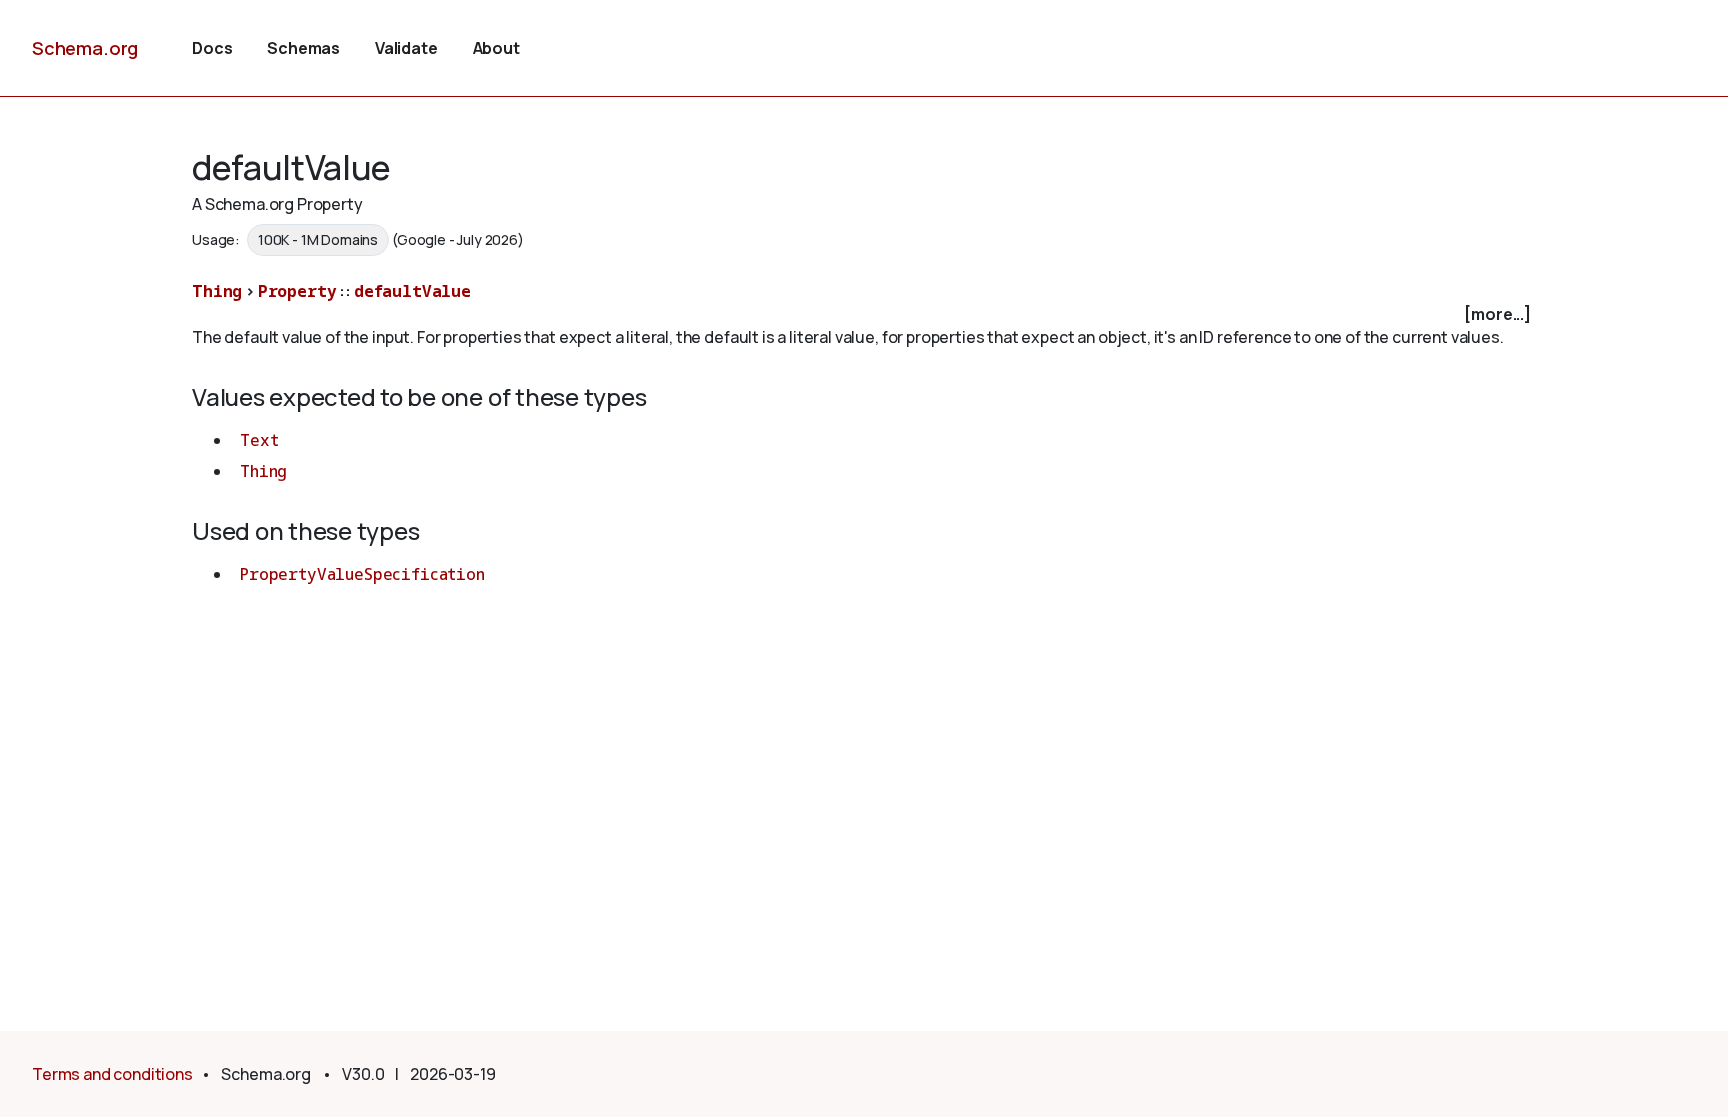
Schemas (303, 48)
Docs (212, 48)
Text (259, 440)
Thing (217, 291)
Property (297, 291)
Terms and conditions (112, 1074)
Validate (406, 48)
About (496, 48)
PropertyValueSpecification (362, 574)
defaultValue (412, 291)
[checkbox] (864, 314)
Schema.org (85, 48)
